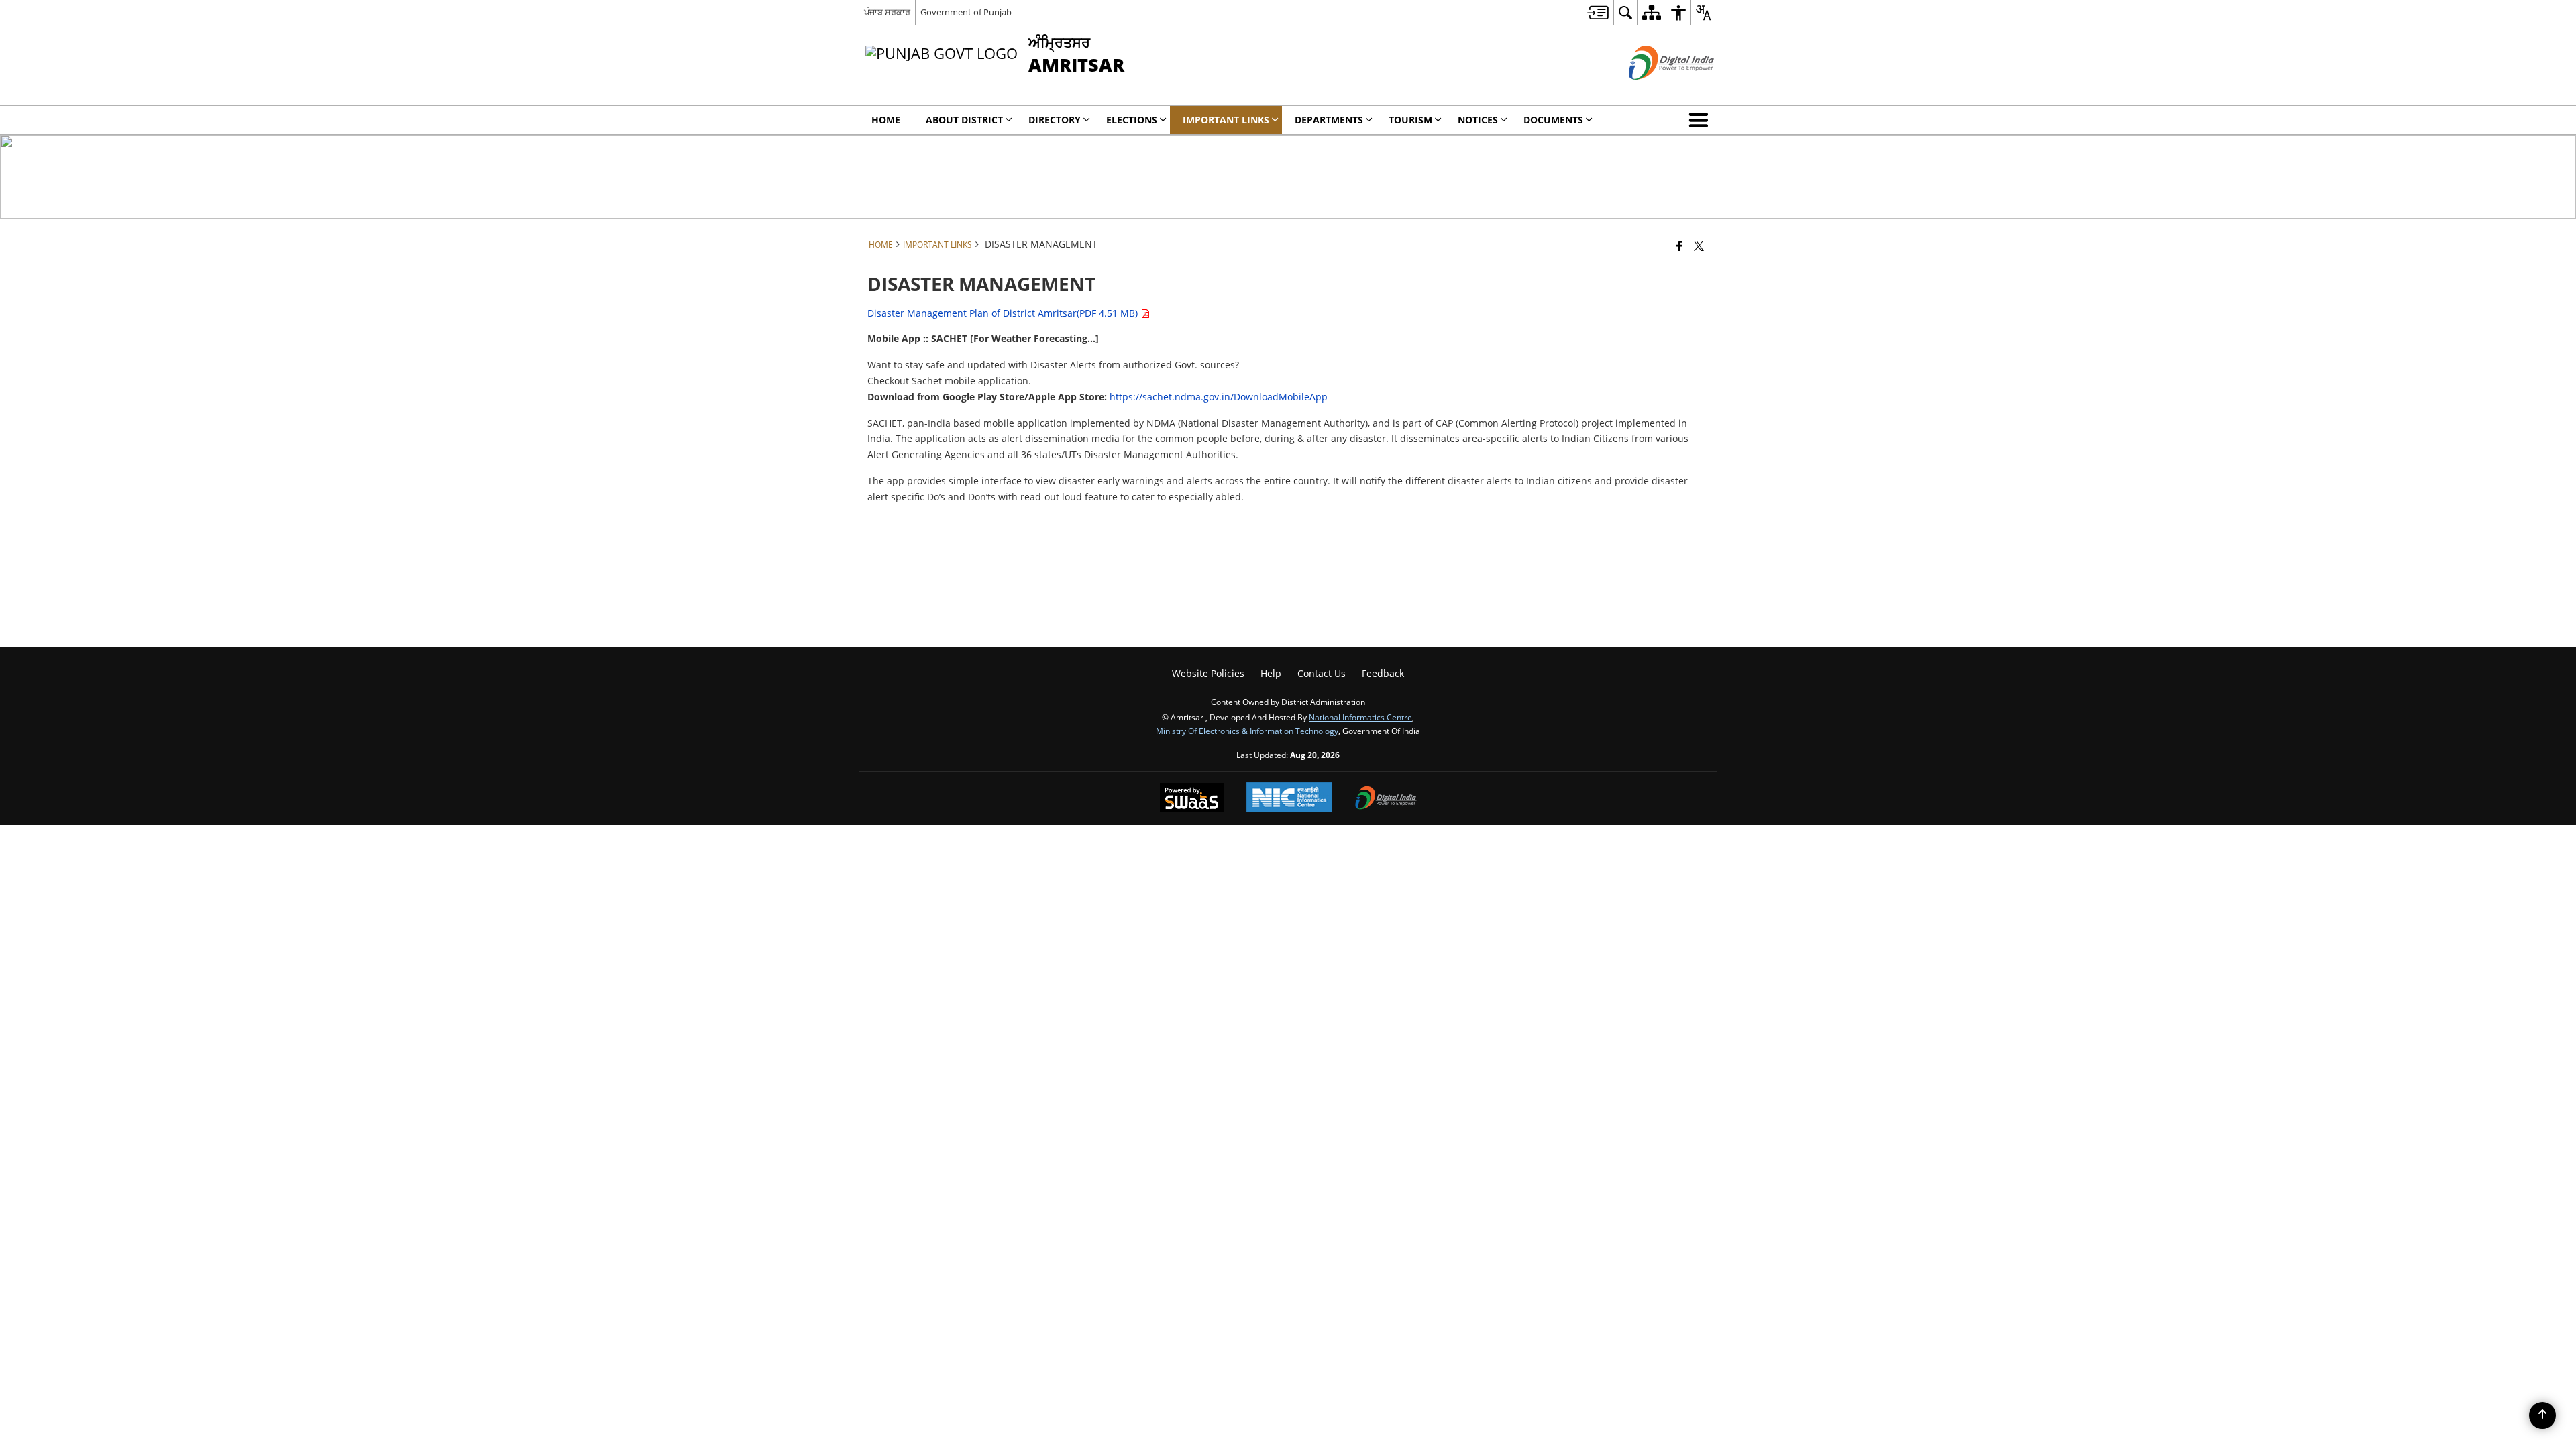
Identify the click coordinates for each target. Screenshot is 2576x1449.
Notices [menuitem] (1478, 120)
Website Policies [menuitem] (1208, 673)
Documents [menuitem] (1553, 120)
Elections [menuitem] (1132, 120)
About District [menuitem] (964, 120)
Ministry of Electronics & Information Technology (1247, 731)
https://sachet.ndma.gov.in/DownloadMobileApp (1220, 397)
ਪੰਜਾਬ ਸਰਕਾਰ (887, 12)
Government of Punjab (966, 12)
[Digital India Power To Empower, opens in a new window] (1386, 799)
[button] (1701, 120)
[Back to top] (2542, 1415)
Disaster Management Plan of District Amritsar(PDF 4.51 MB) (1004, 313)
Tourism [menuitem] (1410, 120)
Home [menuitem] (886, 120)
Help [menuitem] (1271, 673)
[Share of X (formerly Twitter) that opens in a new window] (1699, 246)
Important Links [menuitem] (1226, 120)
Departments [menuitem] (1329, 120)
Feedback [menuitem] (1383, 673)
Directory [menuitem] (1055, 120)
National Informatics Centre (1360, 717)
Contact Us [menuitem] (1322, 673)
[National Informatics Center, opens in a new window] (1289, 799)
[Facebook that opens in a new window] (1679, 246)
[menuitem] (1598, 12)
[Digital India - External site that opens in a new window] (1655, 91)
